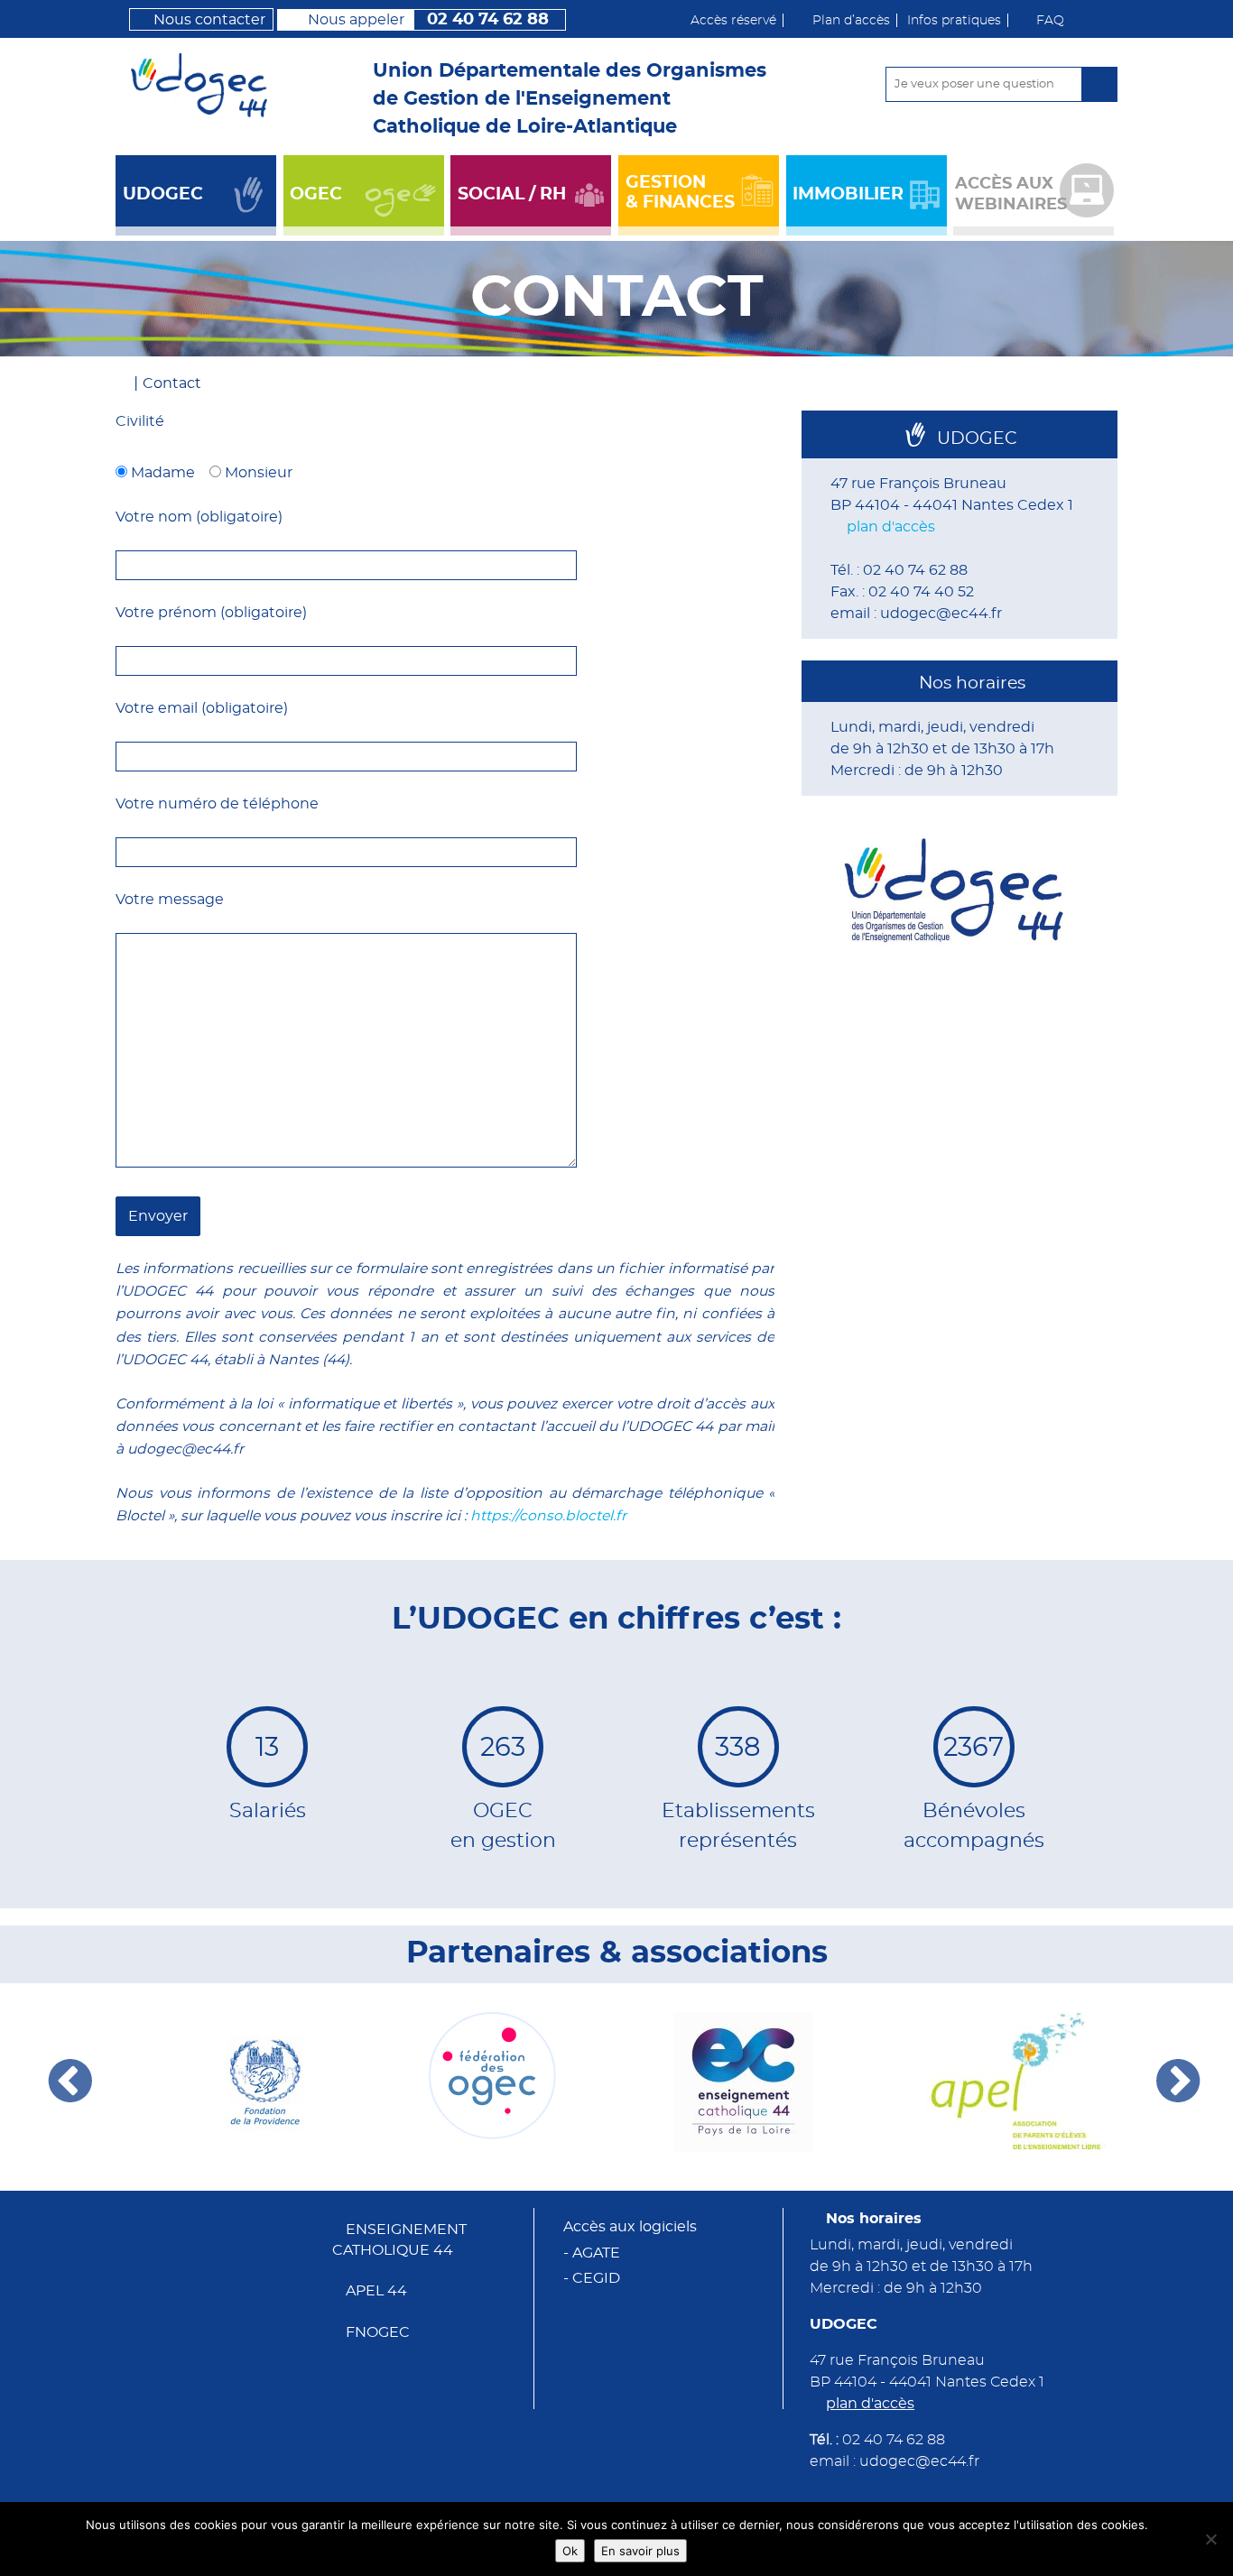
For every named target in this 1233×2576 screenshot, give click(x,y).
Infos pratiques (954, 20)
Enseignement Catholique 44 (399, 2240)
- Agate (592, 2253)
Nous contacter (209, 20)
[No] (1210, 2539)
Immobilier (848, 194)
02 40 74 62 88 (428, 20)
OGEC (316, 194)
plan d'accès (891, 527)
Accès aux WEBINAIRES (1011, 194)
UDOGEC (163, 194)
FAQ (1050, 20)
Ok (570, 2551)
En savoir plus (640, 2551)
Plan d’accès (851, 20)
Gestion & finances (680, 193)
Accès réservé (733, 20)
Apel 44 (376, 2291)
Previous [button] (71, 2082)
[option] (241, 2082)
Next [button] (1180, 2082)
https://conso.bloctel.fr (548, 1516)
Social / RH (512, 194)
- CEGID (592, 2278)
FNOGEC (378, 2332)
